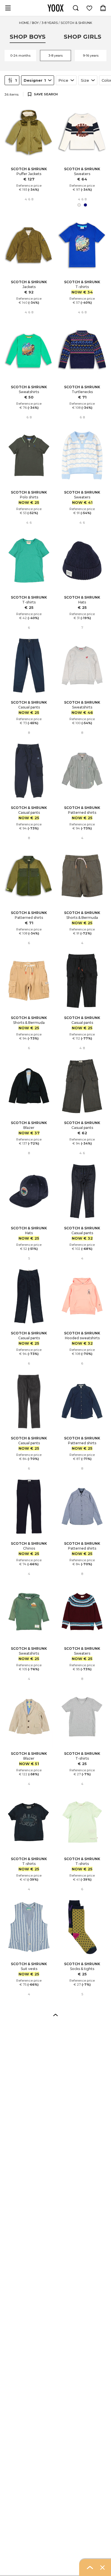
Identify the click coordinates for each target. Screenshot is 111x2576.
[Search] (76, 8)
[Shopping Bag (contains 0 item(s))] (103, 8)
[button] (55, 2015)
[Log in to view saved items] (89, 8)
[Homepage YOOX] (55, 8)
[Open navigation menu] (8, 8)
